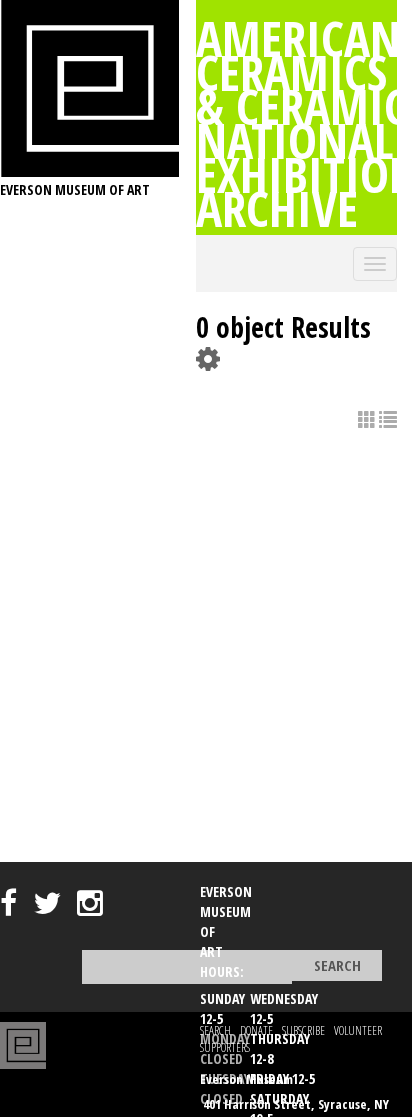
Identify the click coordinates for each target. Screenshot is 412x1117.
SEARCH (215, 1030)
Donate (256, 1030)
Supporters (225, 1047)
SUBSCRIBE (303, 1030)
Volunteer (358, 1030)
